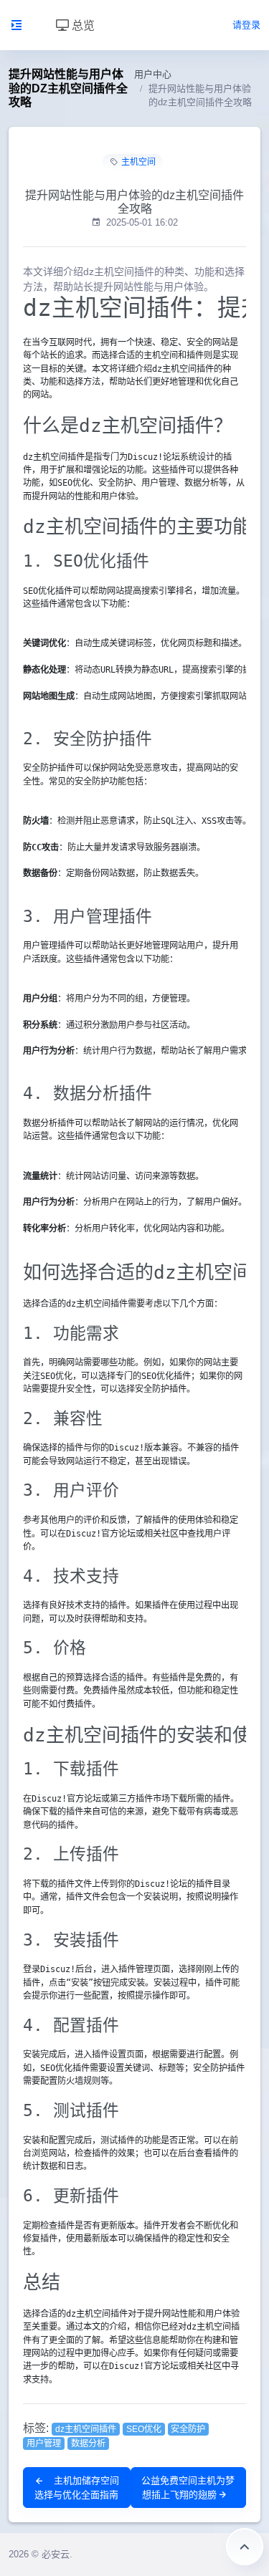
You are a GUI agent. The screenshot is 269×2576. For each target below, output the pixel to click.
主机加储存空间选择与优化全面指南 (77, 2488)
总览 (82, 25)
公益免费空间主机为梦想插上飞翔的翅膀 (188, 2488)
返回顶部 (245, 2547)
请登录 (246, 25)
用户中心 (153, 74)
